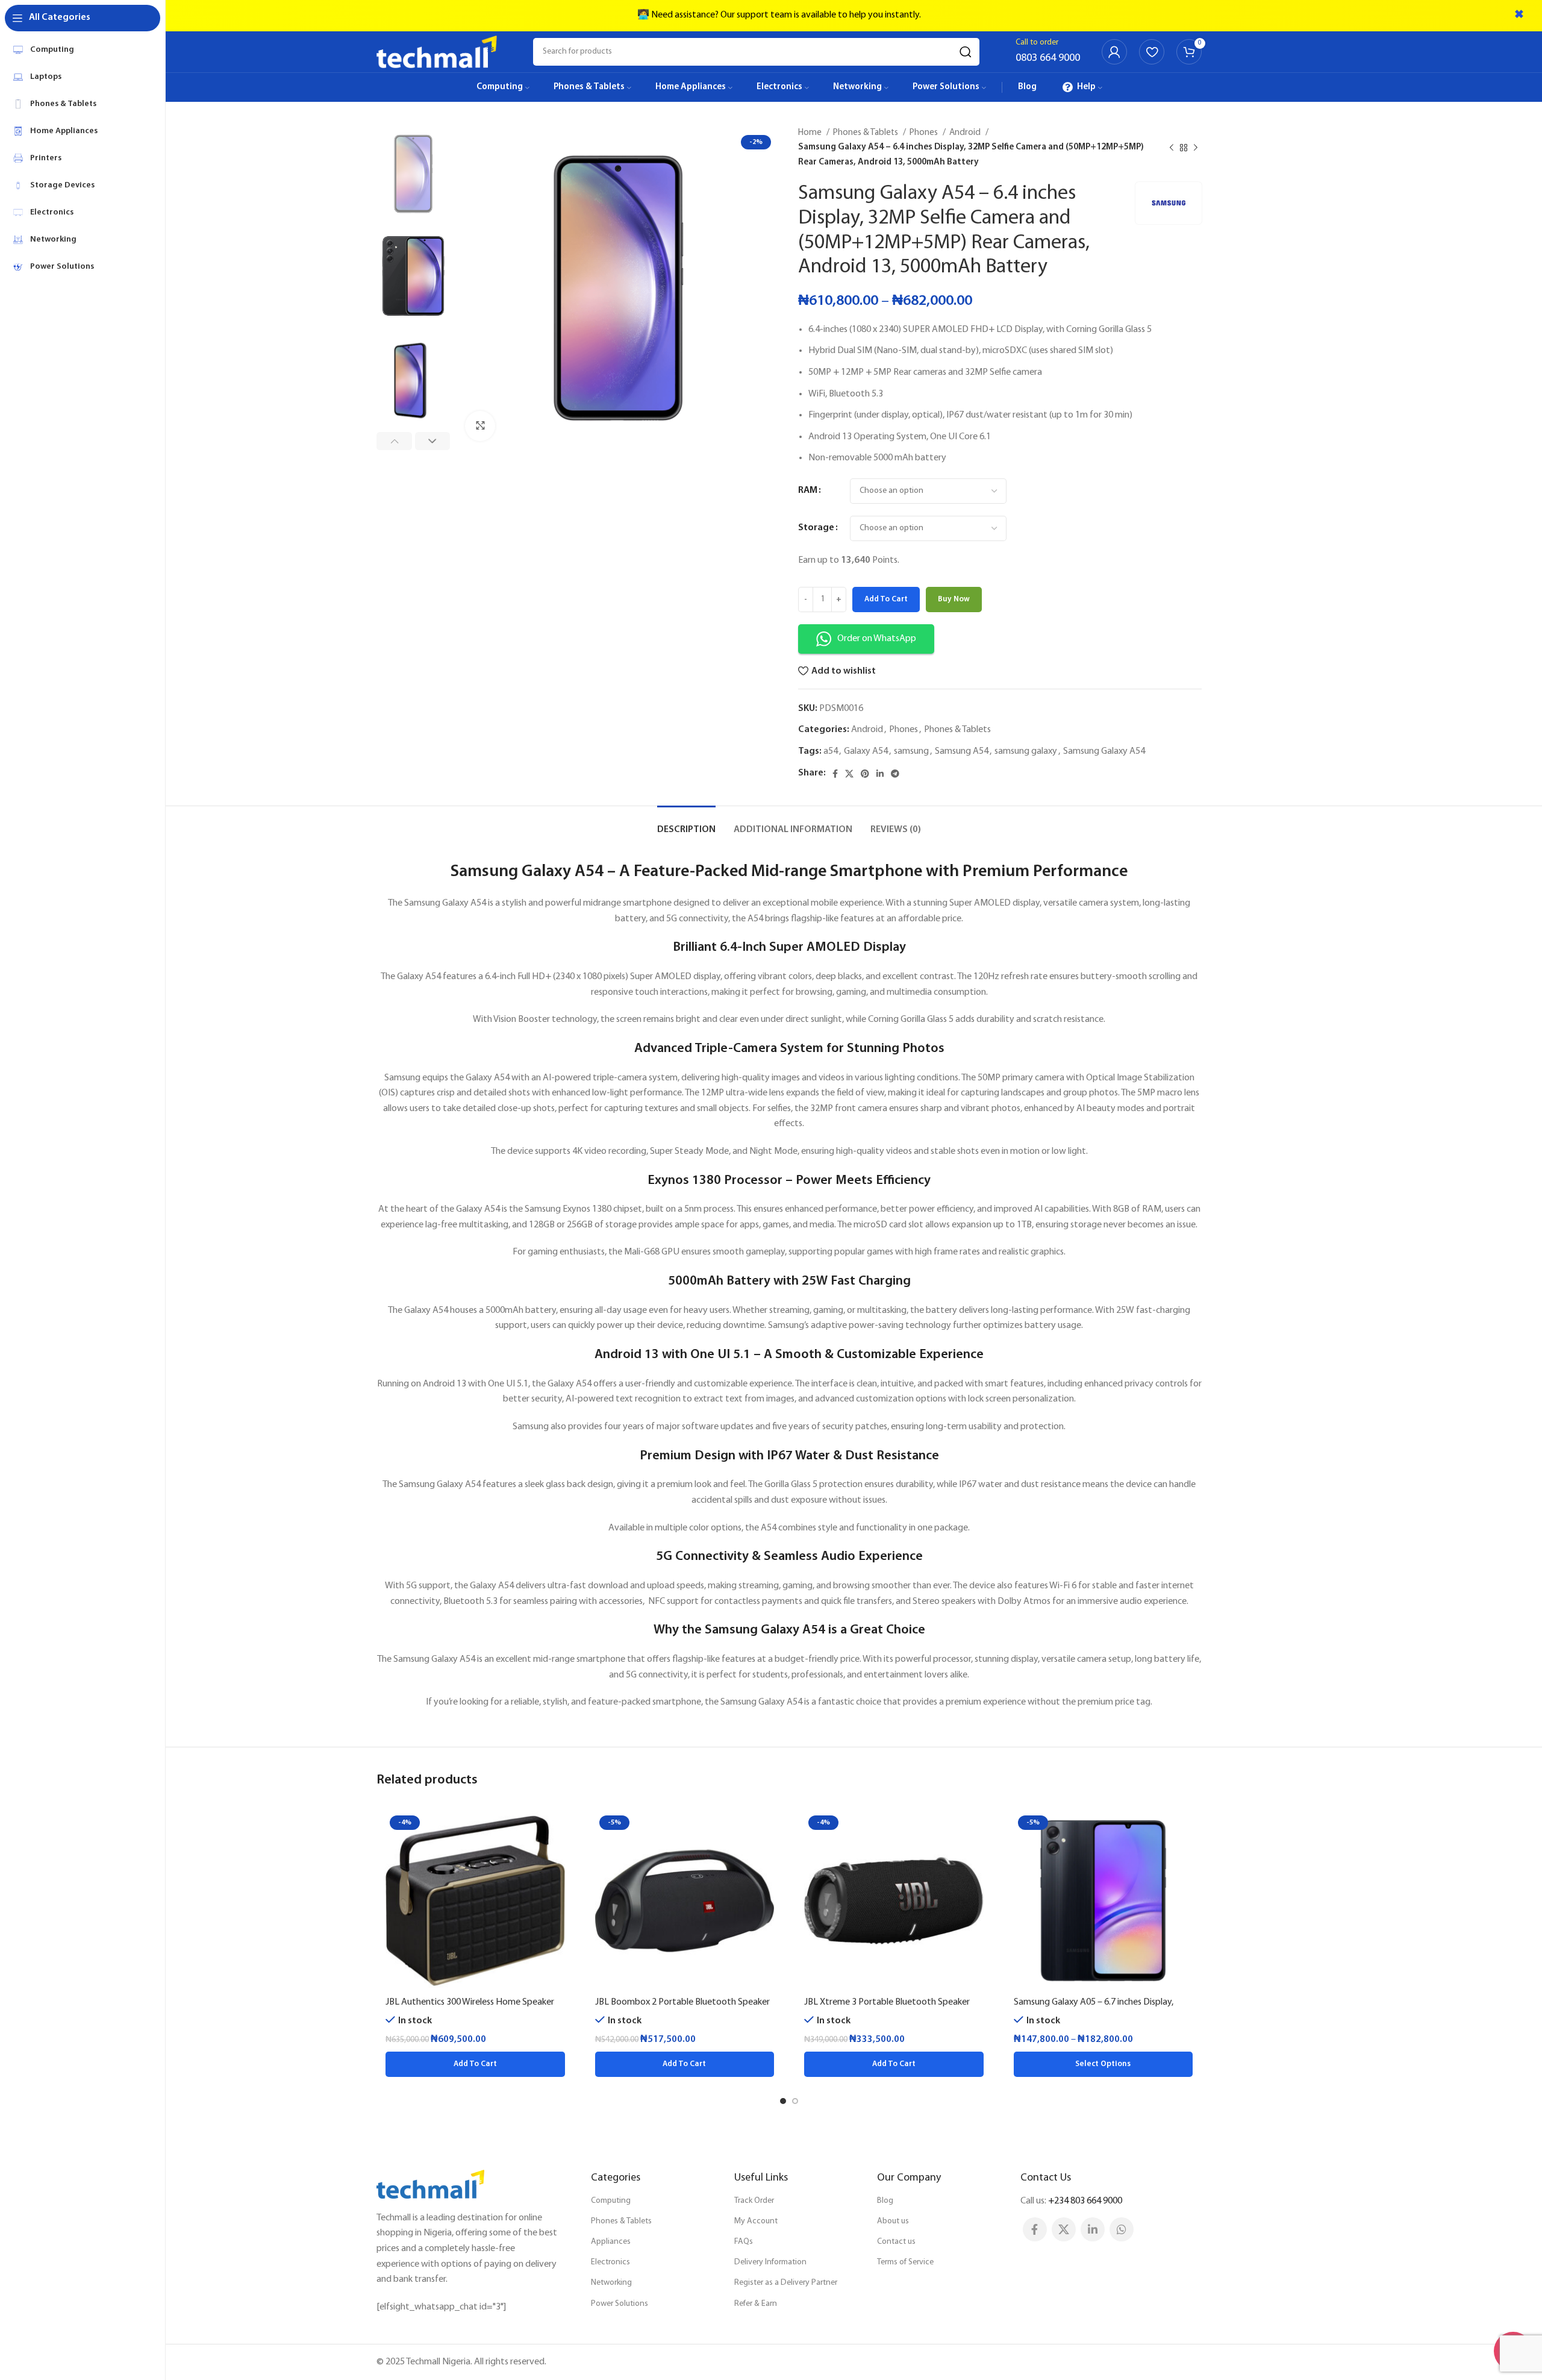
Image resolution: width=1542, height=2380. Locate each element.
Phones (925, 133)
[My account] (1114, 52)
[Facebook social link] (835, 774)
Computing (611, 2201)
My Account (756, 2221)
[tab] (686, 824)
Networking (611, 2283)
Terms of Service (905, 2262)
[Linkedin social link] (880, 774)
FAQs (744, 2242)
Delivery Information (770, 2262)
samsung (911, 751)
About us (893, 2221)
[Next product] (1196, 148)
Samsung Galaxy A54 (1104, 751)
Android (966, 133)
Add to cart (886, 599)
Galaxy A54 (866, 751)
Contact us (896, 2242)
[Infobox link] (1048, 52)
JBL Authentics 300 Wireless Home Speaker (470, 2002)
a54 (831, 751)
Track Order (754, 2201)
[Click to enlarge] (480, 426)
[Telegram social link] (895, 774)
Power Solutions (620, 2304)
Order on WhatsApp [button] (877, 639)
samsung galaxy (1026, 751)
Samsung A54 (962, 751)
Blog (885, 2201)
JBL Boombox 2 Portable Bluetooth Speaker (682, 2002)
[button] (475, 2064)
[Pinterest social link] (865, 774)
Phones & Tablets (866, 133)
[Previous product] (1172, 148)
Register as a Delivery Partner (786, 2283)
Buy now (954, 599)
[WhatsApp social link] (1122, 2229)
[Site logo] (437, 52)
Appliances (611, 2242)
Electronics (610, 2262)
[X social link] (849, 774)
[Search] (966, 52)
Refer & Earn (756, 2304)
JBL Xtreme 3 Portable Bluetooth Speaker (887, 2002)
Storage (816, 528)
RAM (808, 490)
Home (811, 133)
